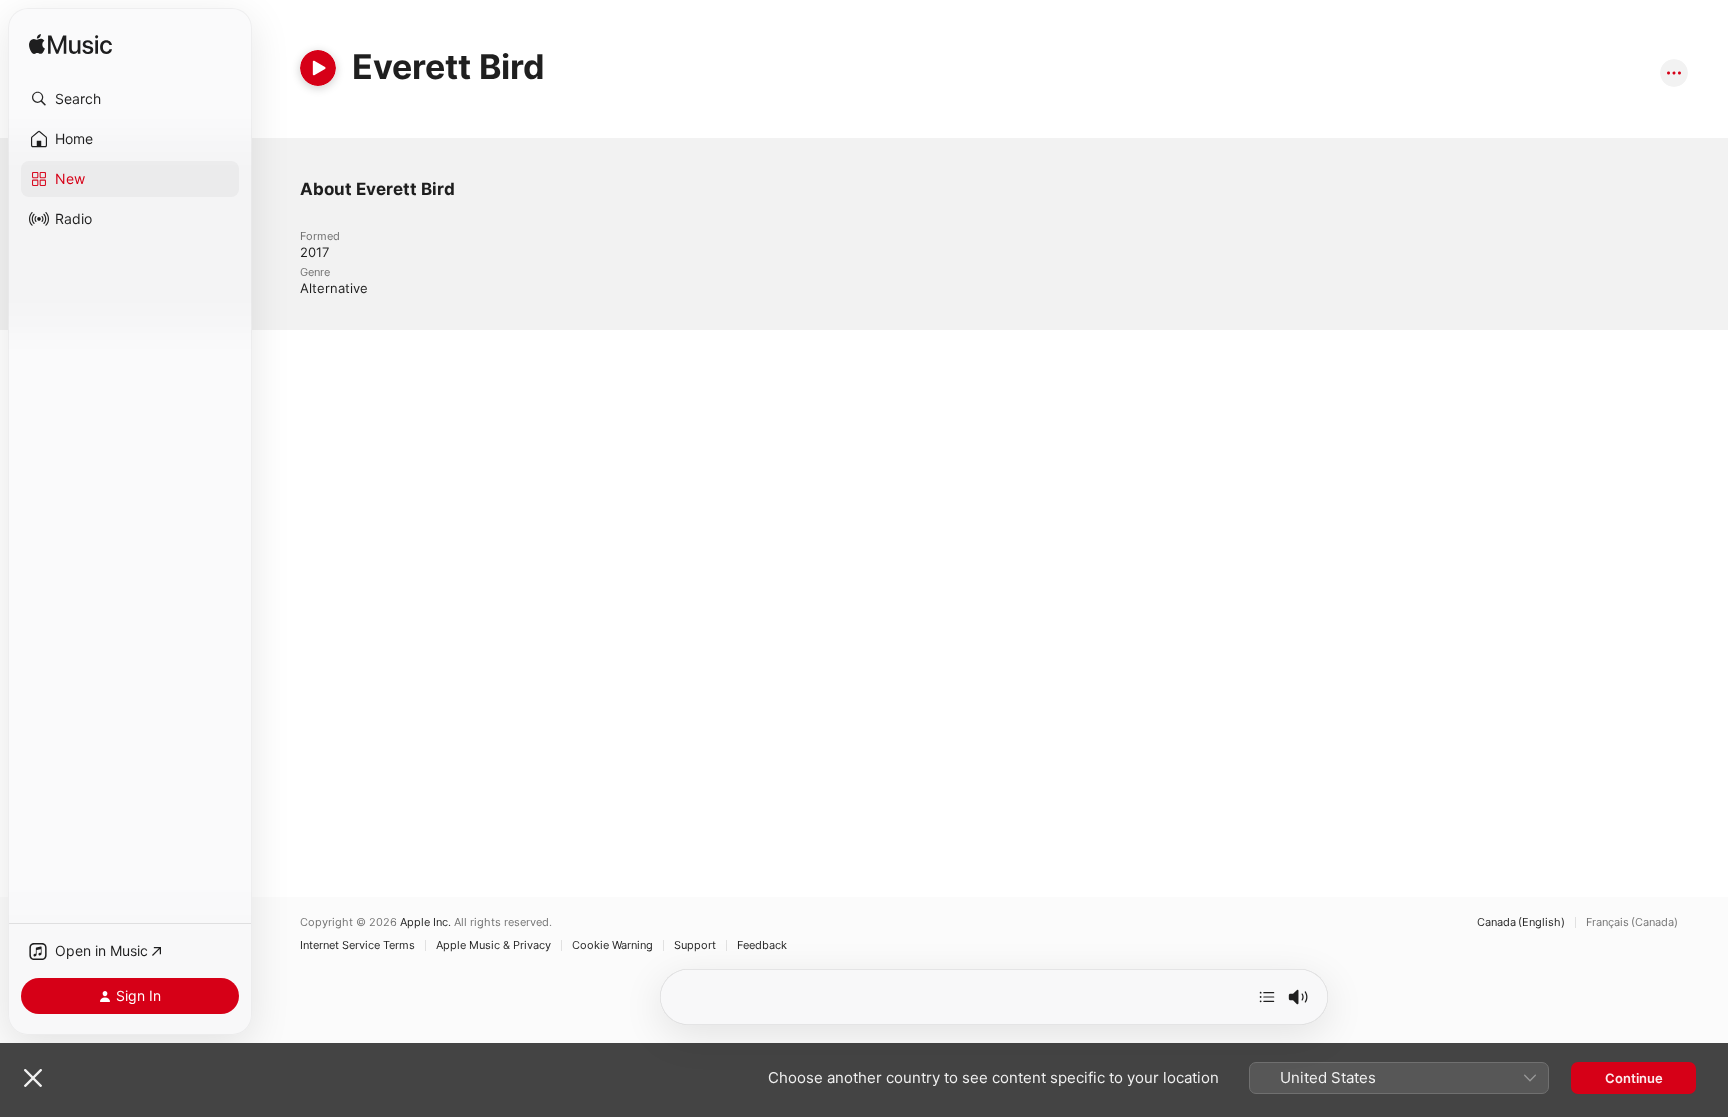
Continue (1634, 1078)
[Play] (318, 68)
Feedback (762, 945)
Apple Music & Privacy (493, 945)
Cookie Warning (612, 945)
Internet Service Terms (357, 945)
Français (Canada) (1632, 922)
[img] (70, 45)
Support (695, 945)
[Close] (33, 1078)
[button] (130, 99)
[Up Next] (1267, 997)
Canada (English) (1521, 922)
